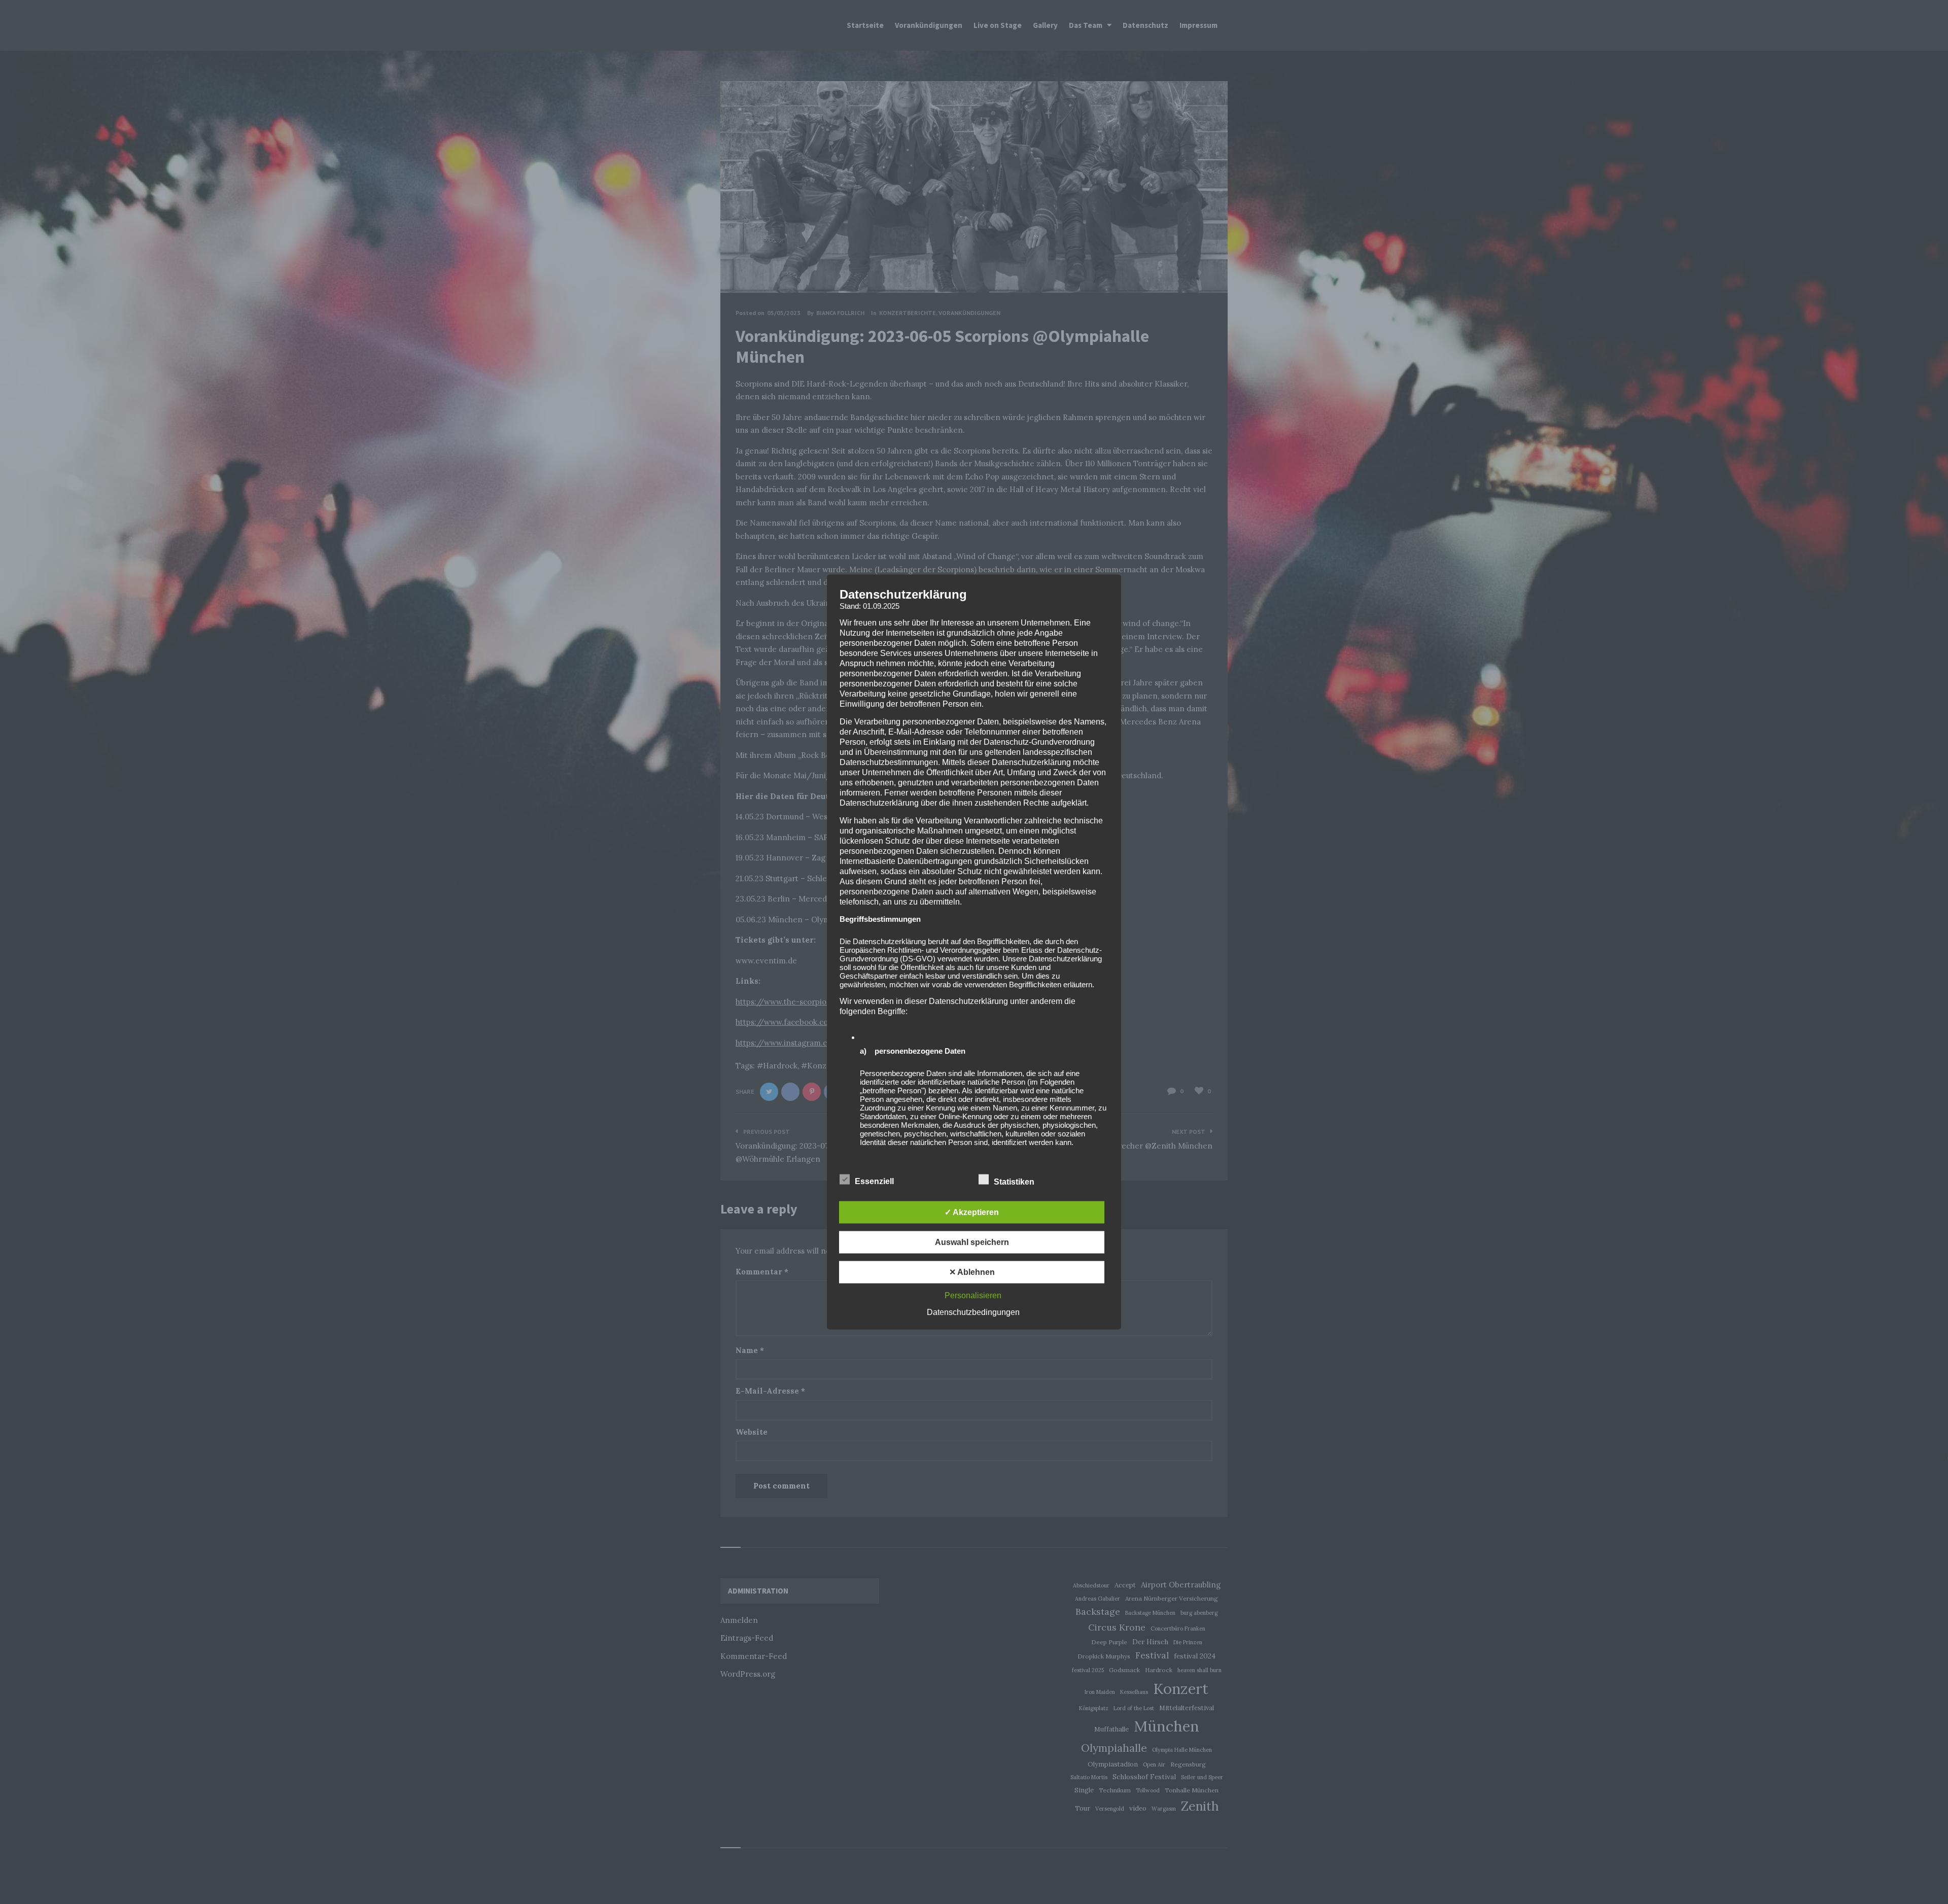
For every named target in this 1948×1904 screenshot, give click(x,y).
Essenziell (875, 1181)
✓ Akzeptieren (972, 1212)
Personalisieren (973, 1295)
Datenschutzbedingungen (973, 1312)
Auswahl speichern (972, 1242)
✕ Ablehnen (972, 1272)
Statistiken (1015, 1182)
